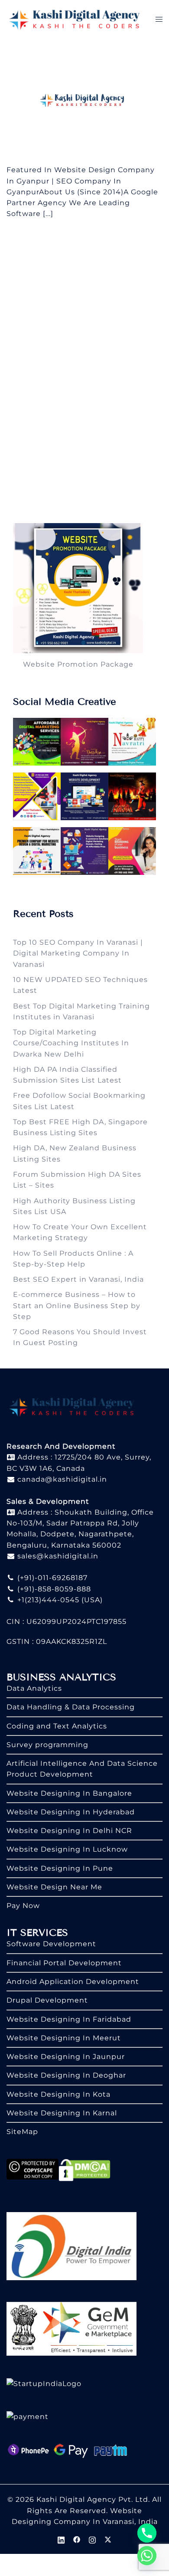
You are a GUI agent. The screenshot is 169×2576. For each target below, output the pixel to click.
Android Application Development (73, 1982)
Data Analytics (34, 1688)
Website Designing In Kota (58, 2094)
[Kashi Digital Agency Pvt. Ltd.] (74, 19)
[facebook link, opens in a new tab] (77, 2539)
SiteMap (22, 2132)
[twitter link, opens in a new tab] (108, 2539)
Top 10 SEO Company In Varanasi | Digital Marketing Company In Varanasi (78, 953)
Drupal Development (47, 2000)
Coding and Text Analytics (57, 1726)
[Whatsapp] (147, 2556)
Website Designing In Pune (60, 1868)
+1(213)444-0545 (47, 1600)
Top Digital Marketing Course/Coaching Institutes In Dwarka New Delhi (71, 1043)
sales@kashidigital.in (58, 1556)
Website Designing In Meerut (64, 2038)
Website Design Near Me (54, 1887)
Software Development (51, 1944)
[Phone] (147, 2533)
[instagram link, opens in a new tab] (92, 2539)
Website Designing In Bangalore (69, 1793)
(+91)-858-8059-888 (53, 1589)
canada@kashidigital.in (61, 1479)
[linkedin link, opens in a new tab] (61, 2539)
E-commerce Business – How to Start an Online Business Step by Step (77, 1306)
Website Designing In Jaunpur (66, 2057)
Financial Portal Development (64, 1963)
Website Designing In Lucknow (67, 1849)
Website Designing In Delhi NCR (69, 1831)
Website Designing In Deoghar (66, 2075)
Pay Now (23, 1906)
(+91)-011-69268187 (51, 1578)
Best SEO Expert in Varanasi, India (78, 1279)
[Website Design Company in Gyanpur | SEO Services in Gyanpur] (84, 101)
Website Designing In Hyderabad (71, 1812)
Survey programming (47, 1745)
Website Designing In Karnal (62, 2113)
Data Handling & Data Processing (71, 1707)
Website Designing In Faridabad (69, 2019)
